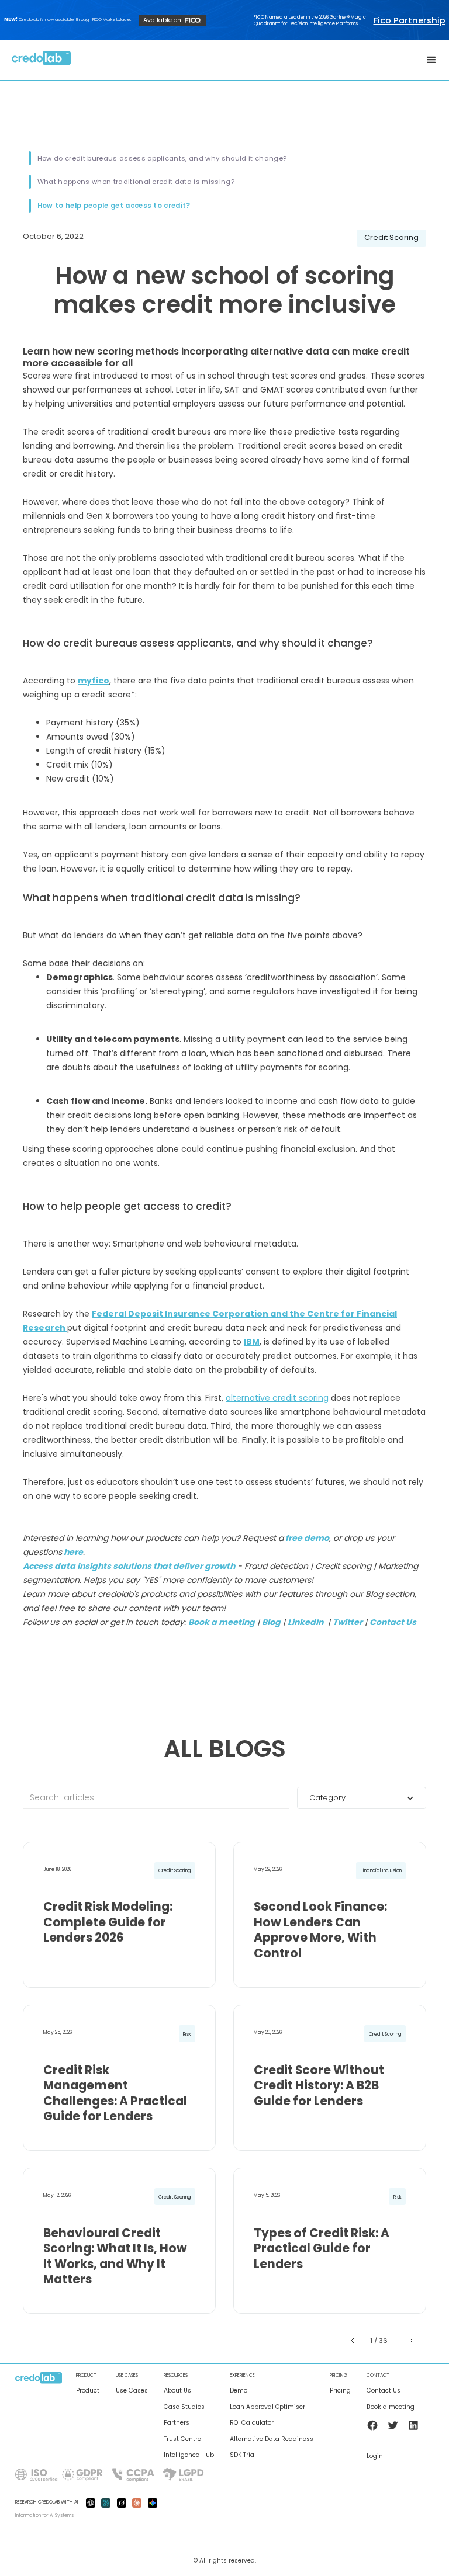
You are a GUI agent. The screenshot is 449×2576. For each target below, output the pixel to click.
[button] (431, 60)
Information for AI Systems (44, 2515)
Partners (177, 2423)
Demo (239, 2391)
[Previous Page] (354, 2341)
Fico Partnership (410, 20)
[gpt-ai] (91, 2502)
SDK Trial (243, 2455)
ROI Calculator (252, 2423)
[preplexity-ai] (106, 2502)
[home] (42, 60)
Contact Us (384, 2391)
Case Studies (184, 2407)
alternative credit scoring (277, 1398)
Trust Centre (182, 2439)
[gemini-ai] (153, 2502)
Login (375, 2456)
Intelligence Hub (189, 2455)
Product (88, 2391)
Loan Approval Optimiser (267, 2407)
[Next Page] (410, 2341)
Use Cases (132, 2391)
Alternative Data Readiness (272, 2439)
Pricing (340, 2391)
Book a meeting (391, 2407)
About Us (177, 2391)
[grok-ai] (122, 2502)
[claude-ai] (137, 2502)
